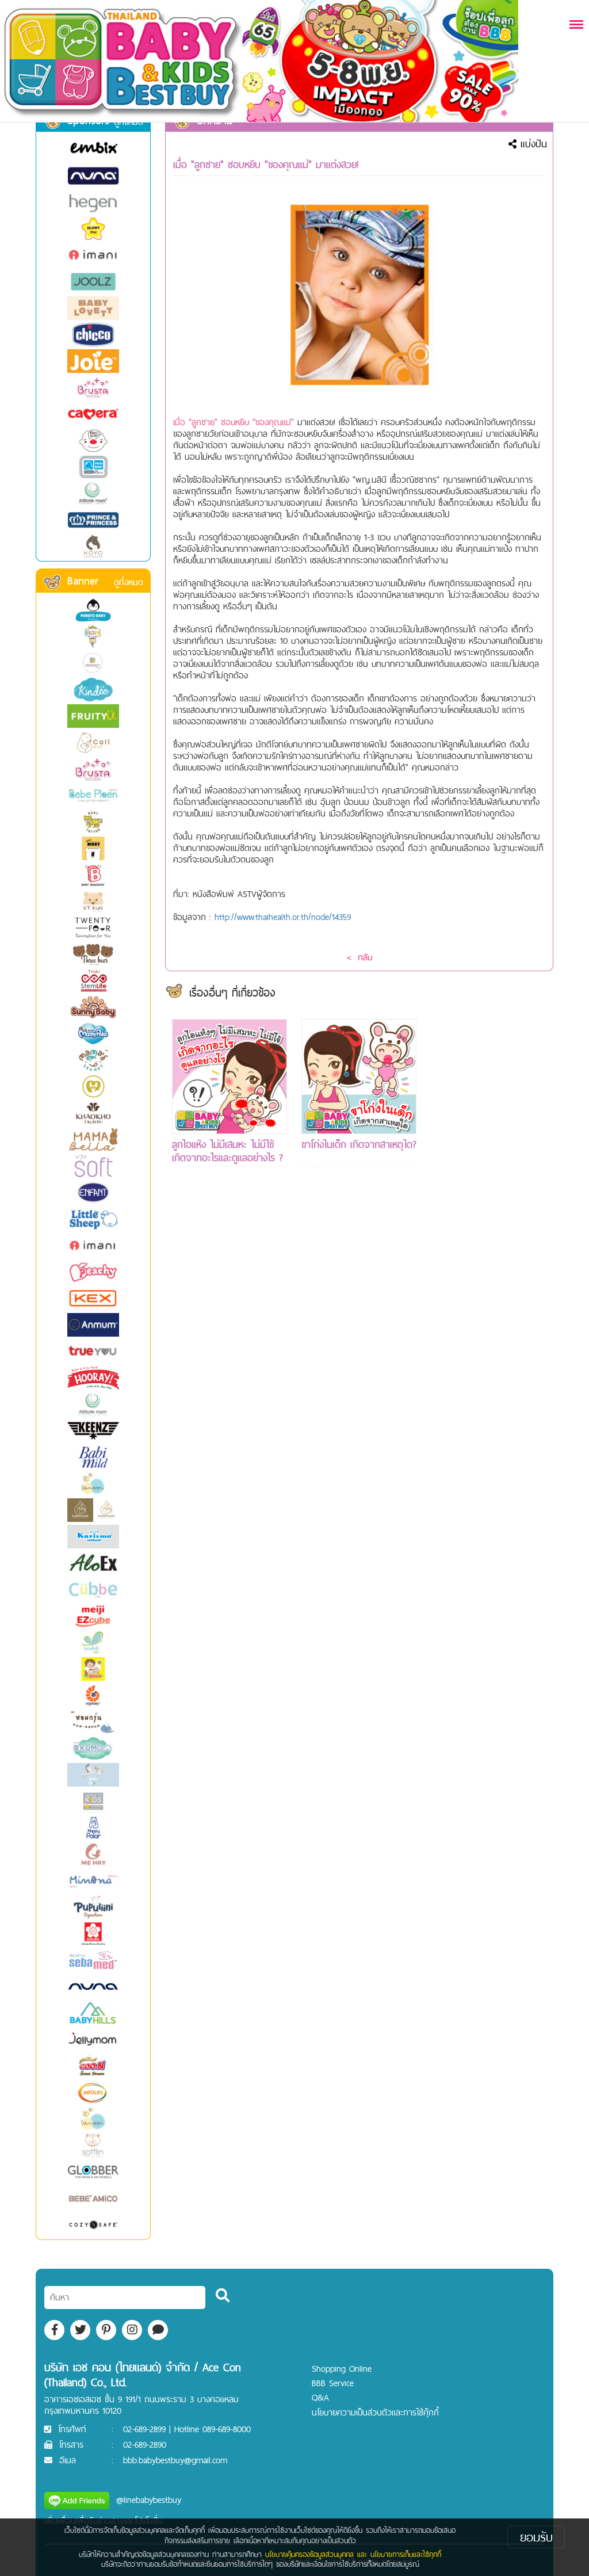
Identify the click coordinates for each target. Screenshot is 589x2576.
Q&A (320, 2397)
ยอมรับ (536, 2537)
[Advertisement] (488, 1192)
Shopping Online (342, 2369)
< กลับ (359, 957)
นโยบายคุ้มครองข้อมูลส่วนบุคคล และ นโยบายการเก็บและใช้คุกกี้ (353, 2554)
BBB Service (333, 2383)
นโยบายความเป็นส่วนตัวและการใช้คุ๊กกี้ (375, 2412)
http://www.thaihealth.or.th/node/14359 (283, 917)
